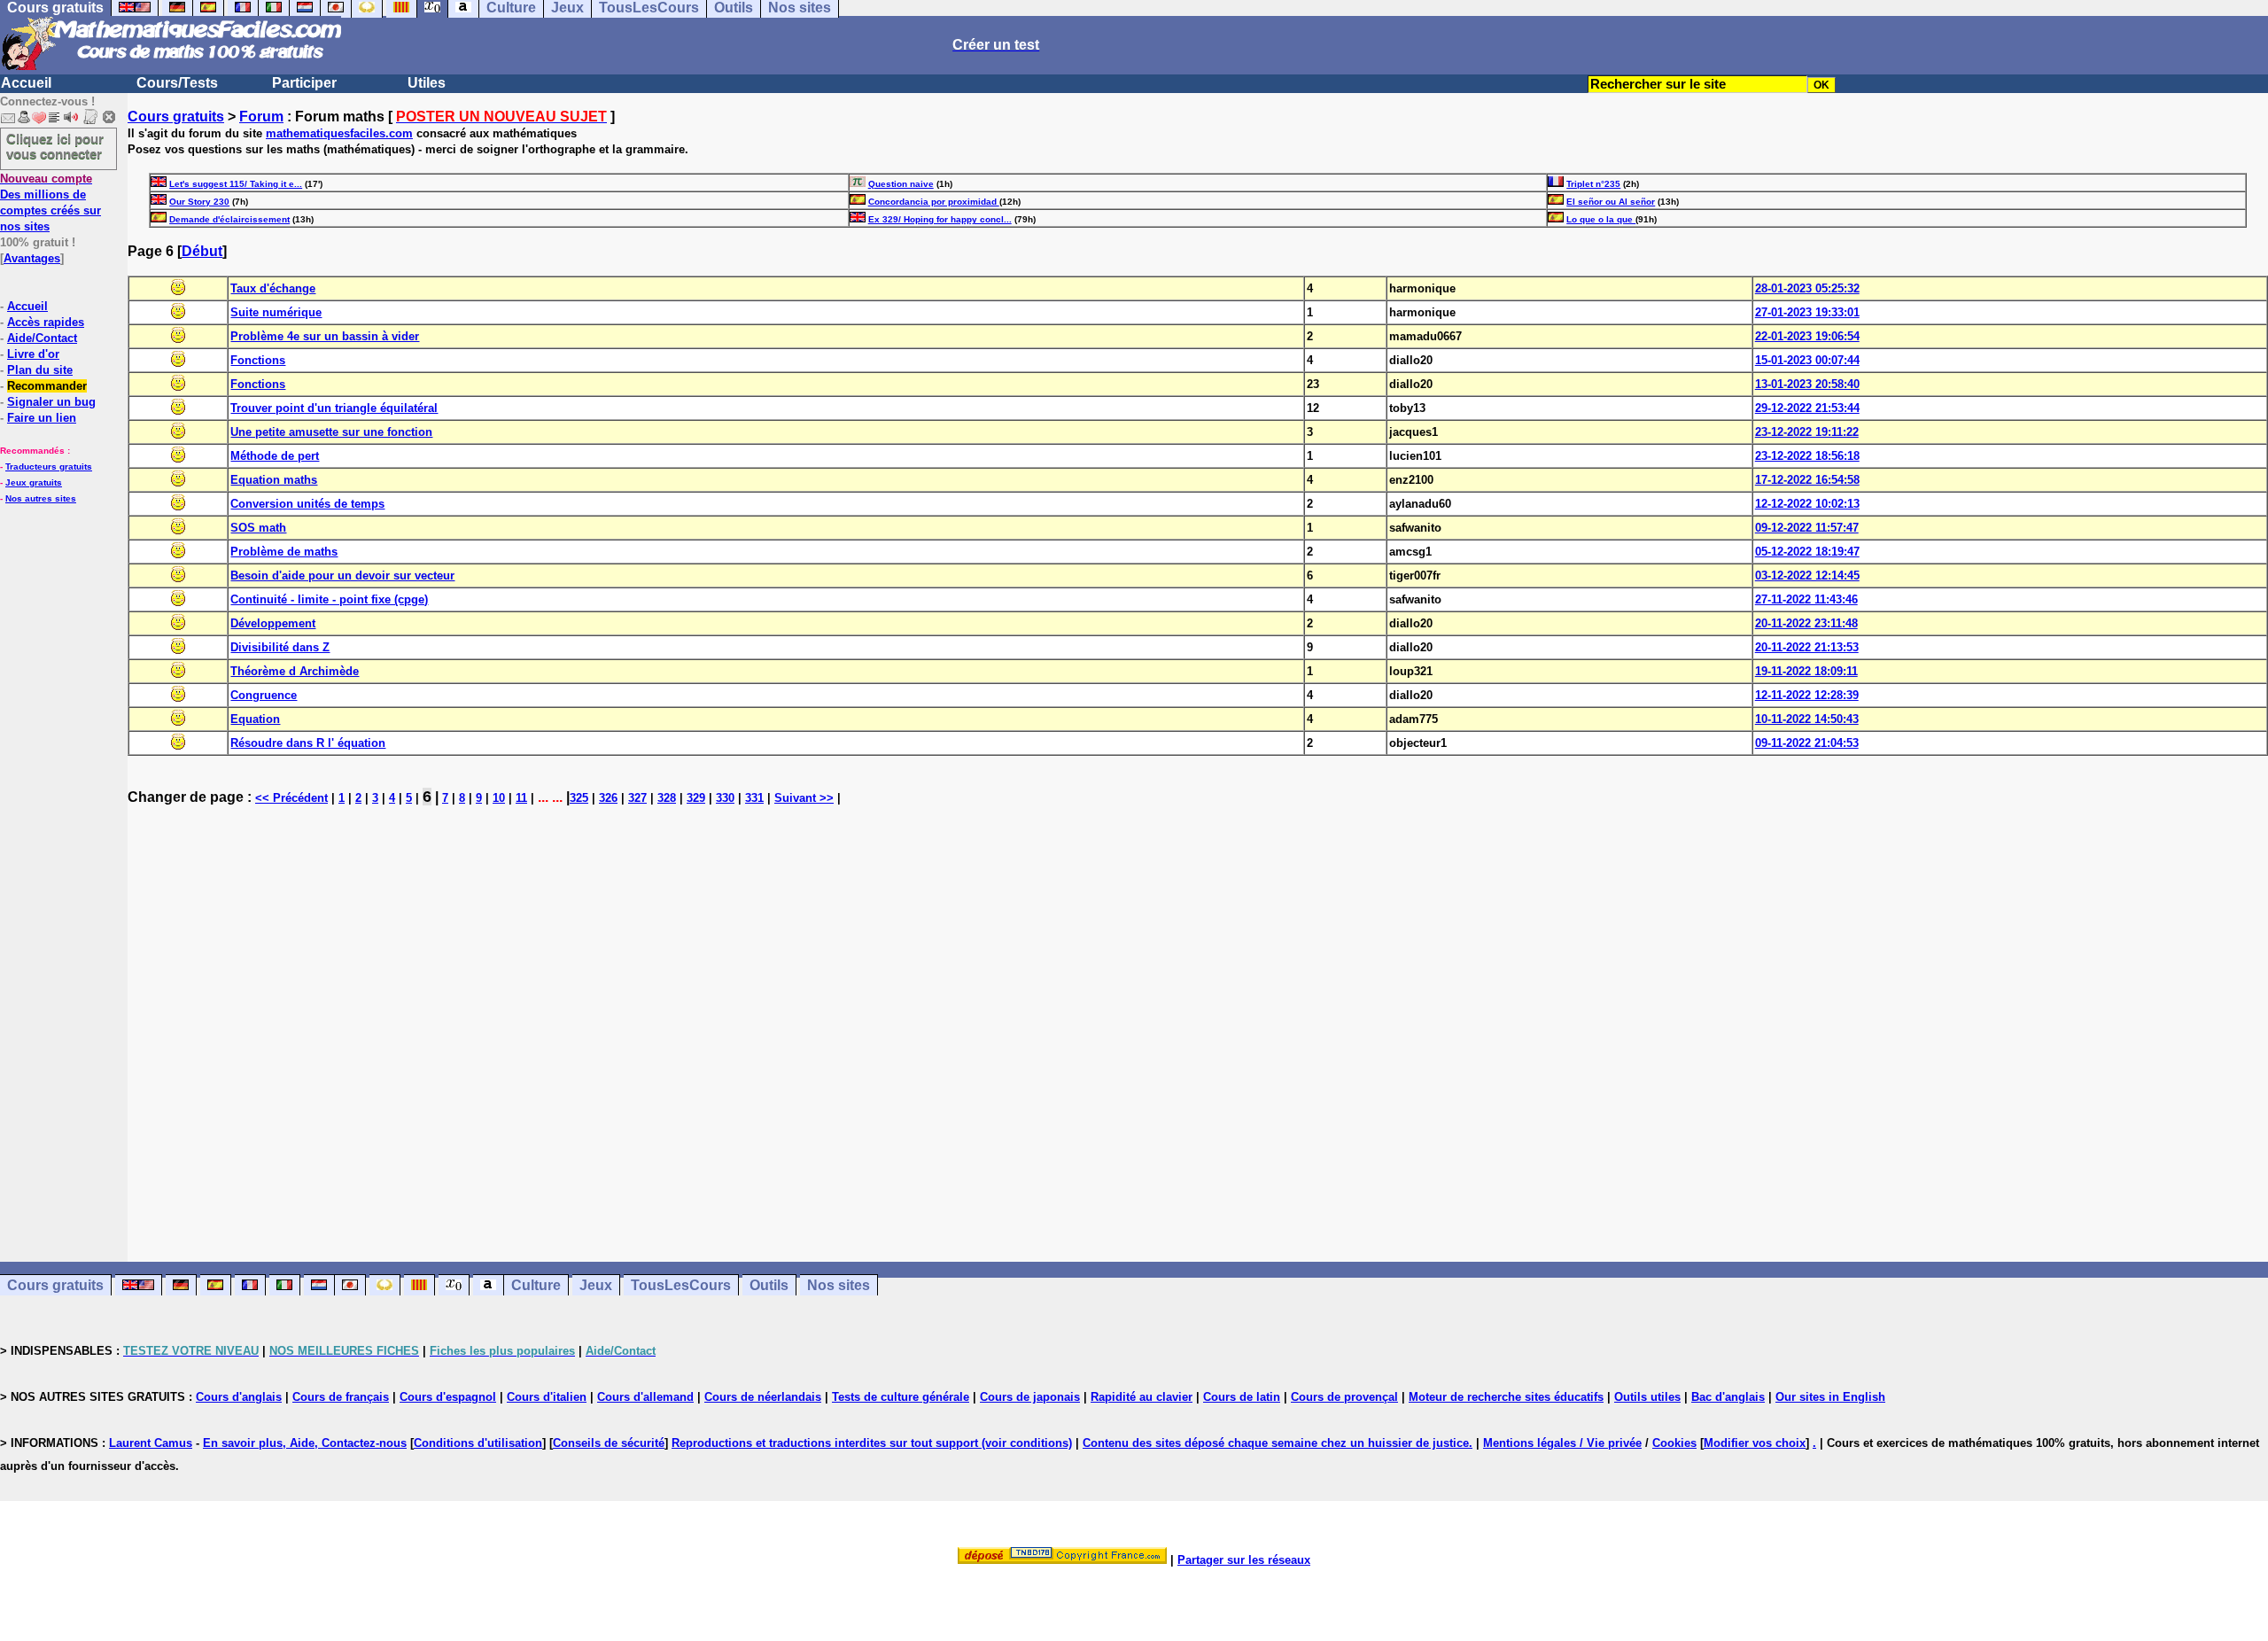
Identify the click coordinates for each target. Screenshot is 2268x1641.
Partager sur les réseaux (1244, 1560)
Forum (261, 117)
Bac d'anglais (1728, 1397)
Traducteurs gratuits (49, 467)
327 (637, 798)
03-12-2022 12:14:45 (1807, 576)
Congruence (264, 695)
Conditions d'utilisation (478, 1443)
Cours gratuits (176, 117)
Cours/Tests (177, 83)
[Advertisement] (1198, 1026)
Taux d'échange (273, 288)
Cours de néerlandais (763, 1397)
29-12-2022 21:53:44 (1807, 408)
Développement (273, 623)
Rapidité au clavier (1142, 1397)
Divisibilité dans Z (280, 647)
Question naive (901, 184)
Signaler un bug (51, 402)
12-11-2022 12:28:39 (1807, 695)
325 (579, 798)
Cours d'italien (547, 1397)
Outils (769, 1285)
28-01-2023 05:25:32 (1807, 288)
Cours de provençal (1344, 1397)
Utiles (427, 83)
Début (202, 251)
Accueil (26, 83)
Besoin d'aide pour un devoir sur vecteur (342, 576)
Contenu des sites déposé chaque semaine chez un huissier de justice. (1278, 1443)
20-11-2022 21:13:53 (1807, 647)
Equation (255, 719)
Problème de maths (284, 552)
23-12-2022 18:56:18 (1807, 456)
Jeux (596, 1285)
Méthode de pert (275, 456)
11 (521, 798)
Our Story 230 (199, 202)
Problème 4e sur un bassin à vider (325, 336)
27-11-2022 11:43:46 (1806, 599)
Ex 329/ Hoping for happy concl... (940, 219)
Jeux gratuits (34, 482)
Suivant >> (804, 798)
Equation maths (274, 480)
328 (667, 798)
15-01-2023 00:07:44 (1807, 360)
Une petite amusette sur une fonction (331, 432)
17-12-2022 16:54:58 (1807, 480)
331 (754, 798)
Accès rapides (46, 322)
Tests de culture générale (901, 1397)
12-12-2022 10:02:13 (1807, 504)
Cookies (1674, 1443)
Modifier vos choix (1755, 1443)
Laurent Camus (151, 1443)
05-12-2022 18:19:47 (1807, 552)
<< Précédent (291, 798)
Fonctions (258, 360)
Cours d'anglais (239, 1397)
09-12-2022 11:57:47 (1807, 528)
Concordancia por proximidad (934, 202)
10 (499, 798)
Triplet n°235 (1593, 184)
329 (696, 798)
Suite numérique (276, 312)
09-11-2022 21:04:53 (1807, 743)
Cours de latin (1242, 1397)
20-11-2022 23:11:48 (1806, 623)
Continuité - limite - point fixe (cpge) (329, 599)
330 (725, 798)
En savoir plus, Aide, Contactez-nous (305, 1443)
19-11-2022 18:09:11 (1806, 671)
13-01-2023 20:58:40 (1807, 384)
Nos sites (839, 1285)
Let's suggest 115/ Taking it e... (236, 184)
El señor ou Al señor (1611, 202)
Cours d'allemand (645, 1397)
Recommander (47, 386)
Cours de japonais (1030, 1397)
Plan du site (40, 370)
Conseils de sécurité (609, 1443)
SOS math (258, 528)
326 (608, 798)
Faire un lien (42, 418)
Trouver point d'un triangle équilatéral (334, 408)
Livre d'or (33, 354)
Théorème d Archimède (295, 671)
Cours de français (341, 1397)
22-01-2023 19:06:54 (1807, 336)
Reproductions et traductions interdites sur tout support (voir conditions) (872, 1443)
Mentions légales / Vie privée (1562, 1443)
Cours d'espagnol (448, 1397)
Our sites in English (1830, 1397)
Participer (304, 83)
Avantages (32, 258)
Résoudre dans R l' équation (308, 743)
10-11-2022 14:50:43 (1807, 719)
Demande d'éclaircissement (229, 219)
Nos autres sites (41, 498)
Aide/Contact (42, 338)
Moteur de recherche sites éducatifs (1506, 1397)
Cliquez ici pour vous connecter (55, 146)
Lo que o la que (1601, 219)
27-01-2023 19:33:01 (1807, 312)
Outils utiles (1647, 1397)
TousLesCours (681, 1285)
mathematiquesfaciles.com (339, 133)
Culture (536, 1285)
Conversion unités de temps (307, 504)
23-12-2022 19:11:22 (1807, 432)
